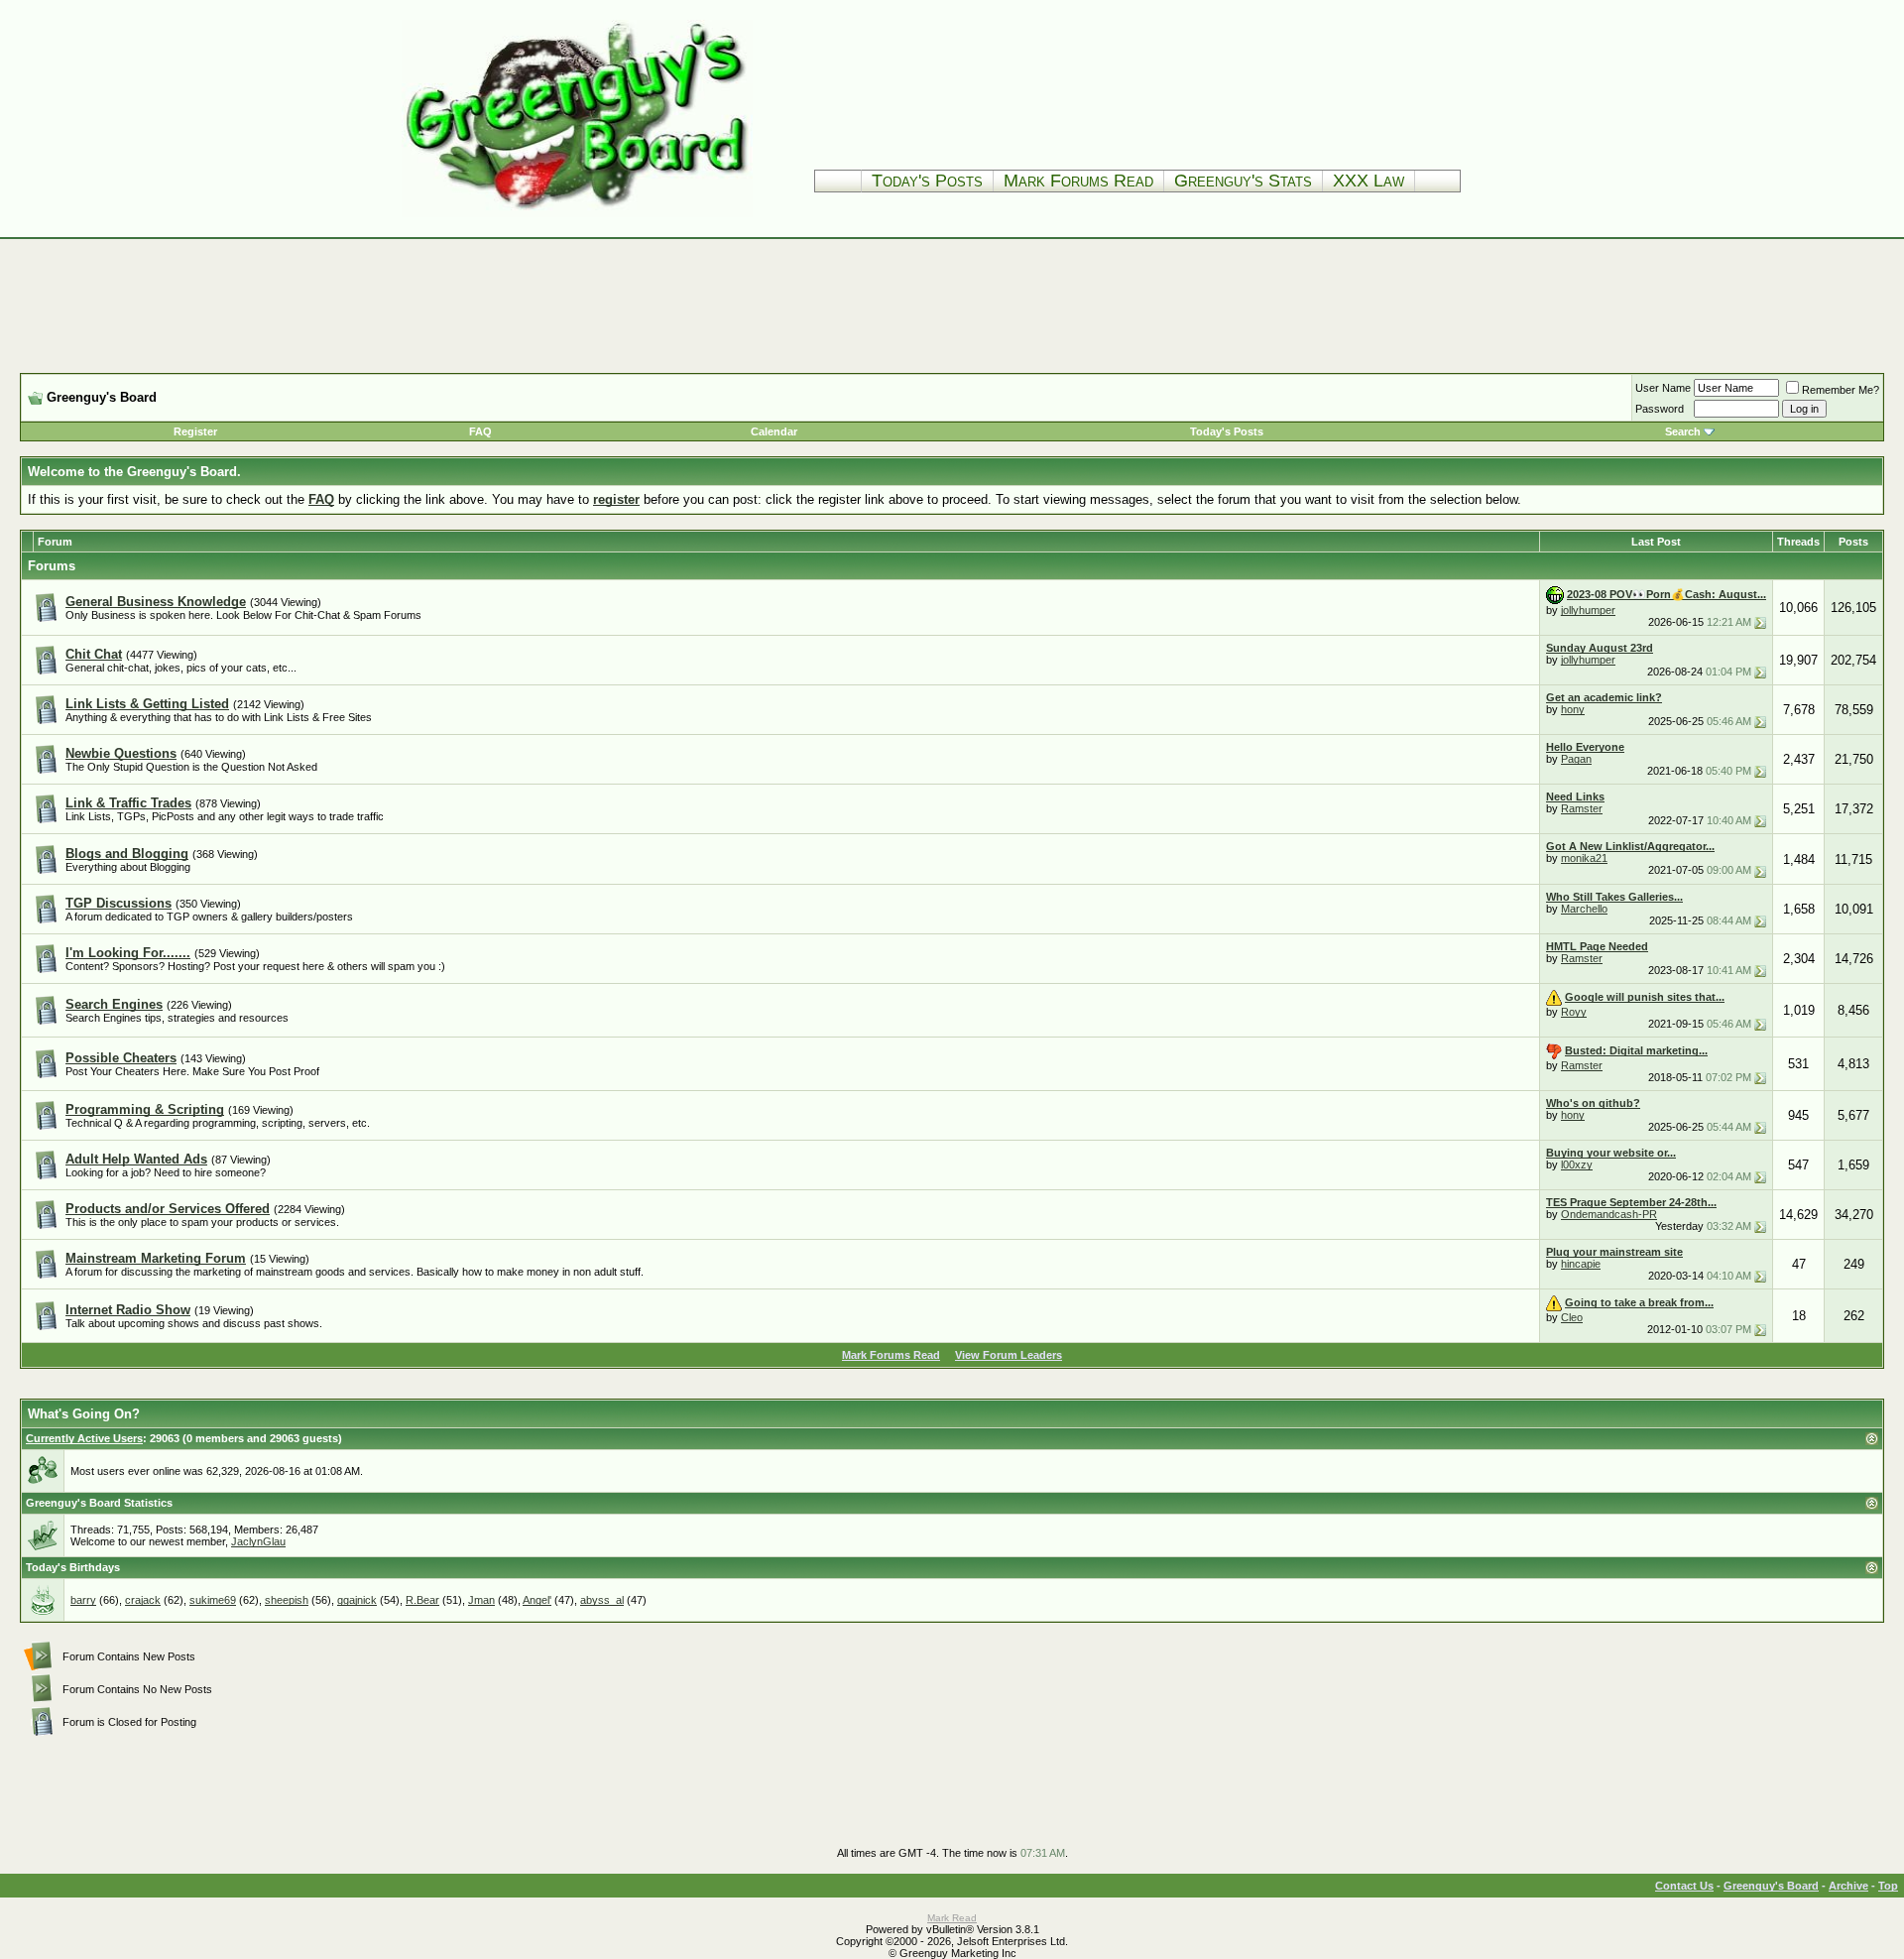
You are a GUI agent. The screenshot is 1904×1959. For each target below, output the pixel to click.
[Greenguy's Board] (577, 213)
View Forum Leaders (1009, 1355)
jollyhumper (1588, 610)
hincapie (1581, 1264)
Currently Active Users (84, 1438)
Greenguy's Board (1771, 1886)
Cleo (1572, 1317)
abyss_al (602, 1600)
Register (195, 431)
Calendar (774, 431)
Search (1683, 431)
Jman (481, 1600)
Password (1660, 409)
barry (83, 1600)
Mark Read (952, 1918)
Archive (1848, 1886)
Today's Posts (927, 181)
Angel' (537, 1600)
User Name (1663, 388)
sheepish (287, 1600)
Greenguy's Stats (1243, 181)
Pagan (1576, 759)
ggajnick (357, 1600)
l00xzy (1577, 1164)
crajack (143, 1600)
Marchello (1584, 909)
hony (1573, 709)
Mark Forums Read (1078, 181)
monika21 (1584, 858)
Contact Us (1684, 1886)
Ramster (1582, 808)
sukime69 (213, 1600)
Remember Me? (1841, 390)
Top (1888, 1886)
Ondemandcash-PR (1609, 1214)
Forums (52, 566)
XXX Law (1368, 181)
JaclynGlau (258, 1541)
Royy (1574, 1012)
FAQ (480, 431)
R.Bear (422, 1600)
